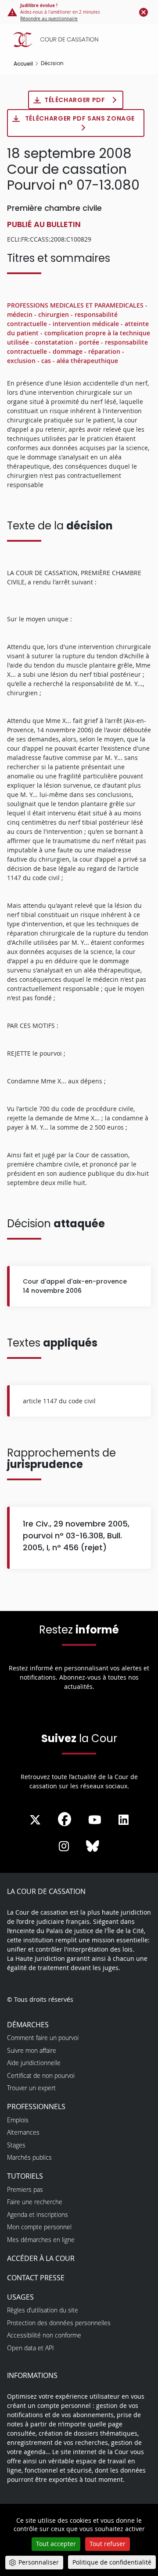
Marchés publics (29, 2157)
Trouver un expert (31, 2088)
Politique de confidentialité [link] (112, 2562)
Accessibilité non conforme (44, 2335)
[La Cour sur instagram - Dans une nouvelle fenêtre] (64, 1846)
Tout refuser (108, 2544)
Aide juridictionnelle (34, 2063)
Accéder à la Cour (41, 2258)
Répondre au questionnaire (49, 19)
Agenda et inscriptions (38, 2215)
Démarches (28, 2025)
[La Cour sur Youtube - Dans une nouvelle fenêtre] (95, 1820)
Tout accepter (56, 2544)
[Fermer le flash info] (144, 12)
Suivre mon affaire (32, 2050)
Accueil (23, 64)
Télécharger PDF (75, 100)
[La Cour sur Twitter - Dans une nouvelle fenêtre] (35, 1820)
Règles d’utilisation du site (43, 2310)
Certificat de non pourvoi (41, 2075)
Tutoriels (25, 2176)
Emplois (18, 2120)
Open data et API (31, 2348)
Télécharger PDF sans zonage (80, 118)
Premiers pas (25, 2189)
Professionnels (36, 2106)
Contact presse (36, 2278)
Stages (16, 2145)
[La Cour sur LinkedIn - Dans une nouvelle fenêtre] (124, 1820)
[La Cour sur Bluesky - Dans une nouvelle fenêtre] (93, 1846)
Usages (20, 2297)
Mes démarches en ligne (41, 2240)
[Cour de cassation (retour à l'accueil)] (81, 40)
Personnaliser (39, 2562)
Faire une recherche (35, 2202)
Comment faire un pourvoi (43, 2038)
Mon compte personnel (39, 2227)
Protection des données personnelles (59, 2323)
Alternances (23, 2132)
